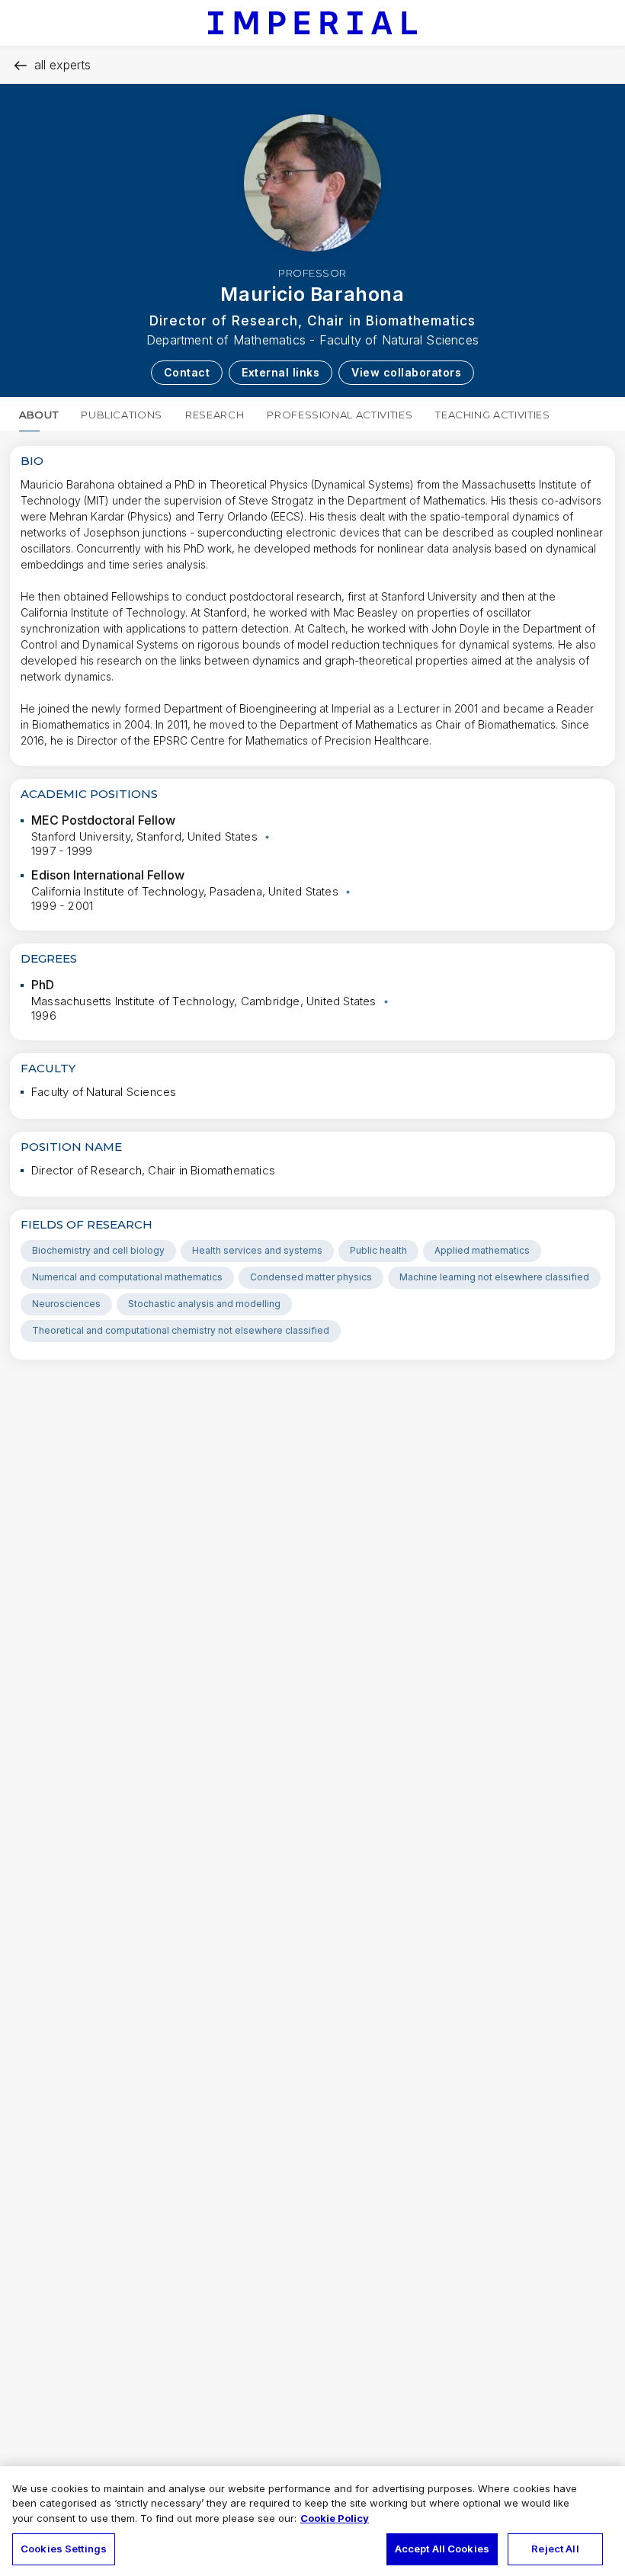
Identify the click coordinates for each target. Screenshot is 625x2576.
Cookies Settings (64, 2549)
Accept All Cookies (442, 2549)
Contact (187, 372)
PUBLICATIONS (122, 415)
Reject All (555, 2549)
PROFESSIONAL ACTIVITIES (340, 415)
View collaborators (406, 372)
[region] (312, 2521)
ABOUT (38, 415)
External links (280, 372)
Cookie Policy (335, 2518)
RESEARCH (215, 415)
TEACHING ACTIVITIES (492, 415)
